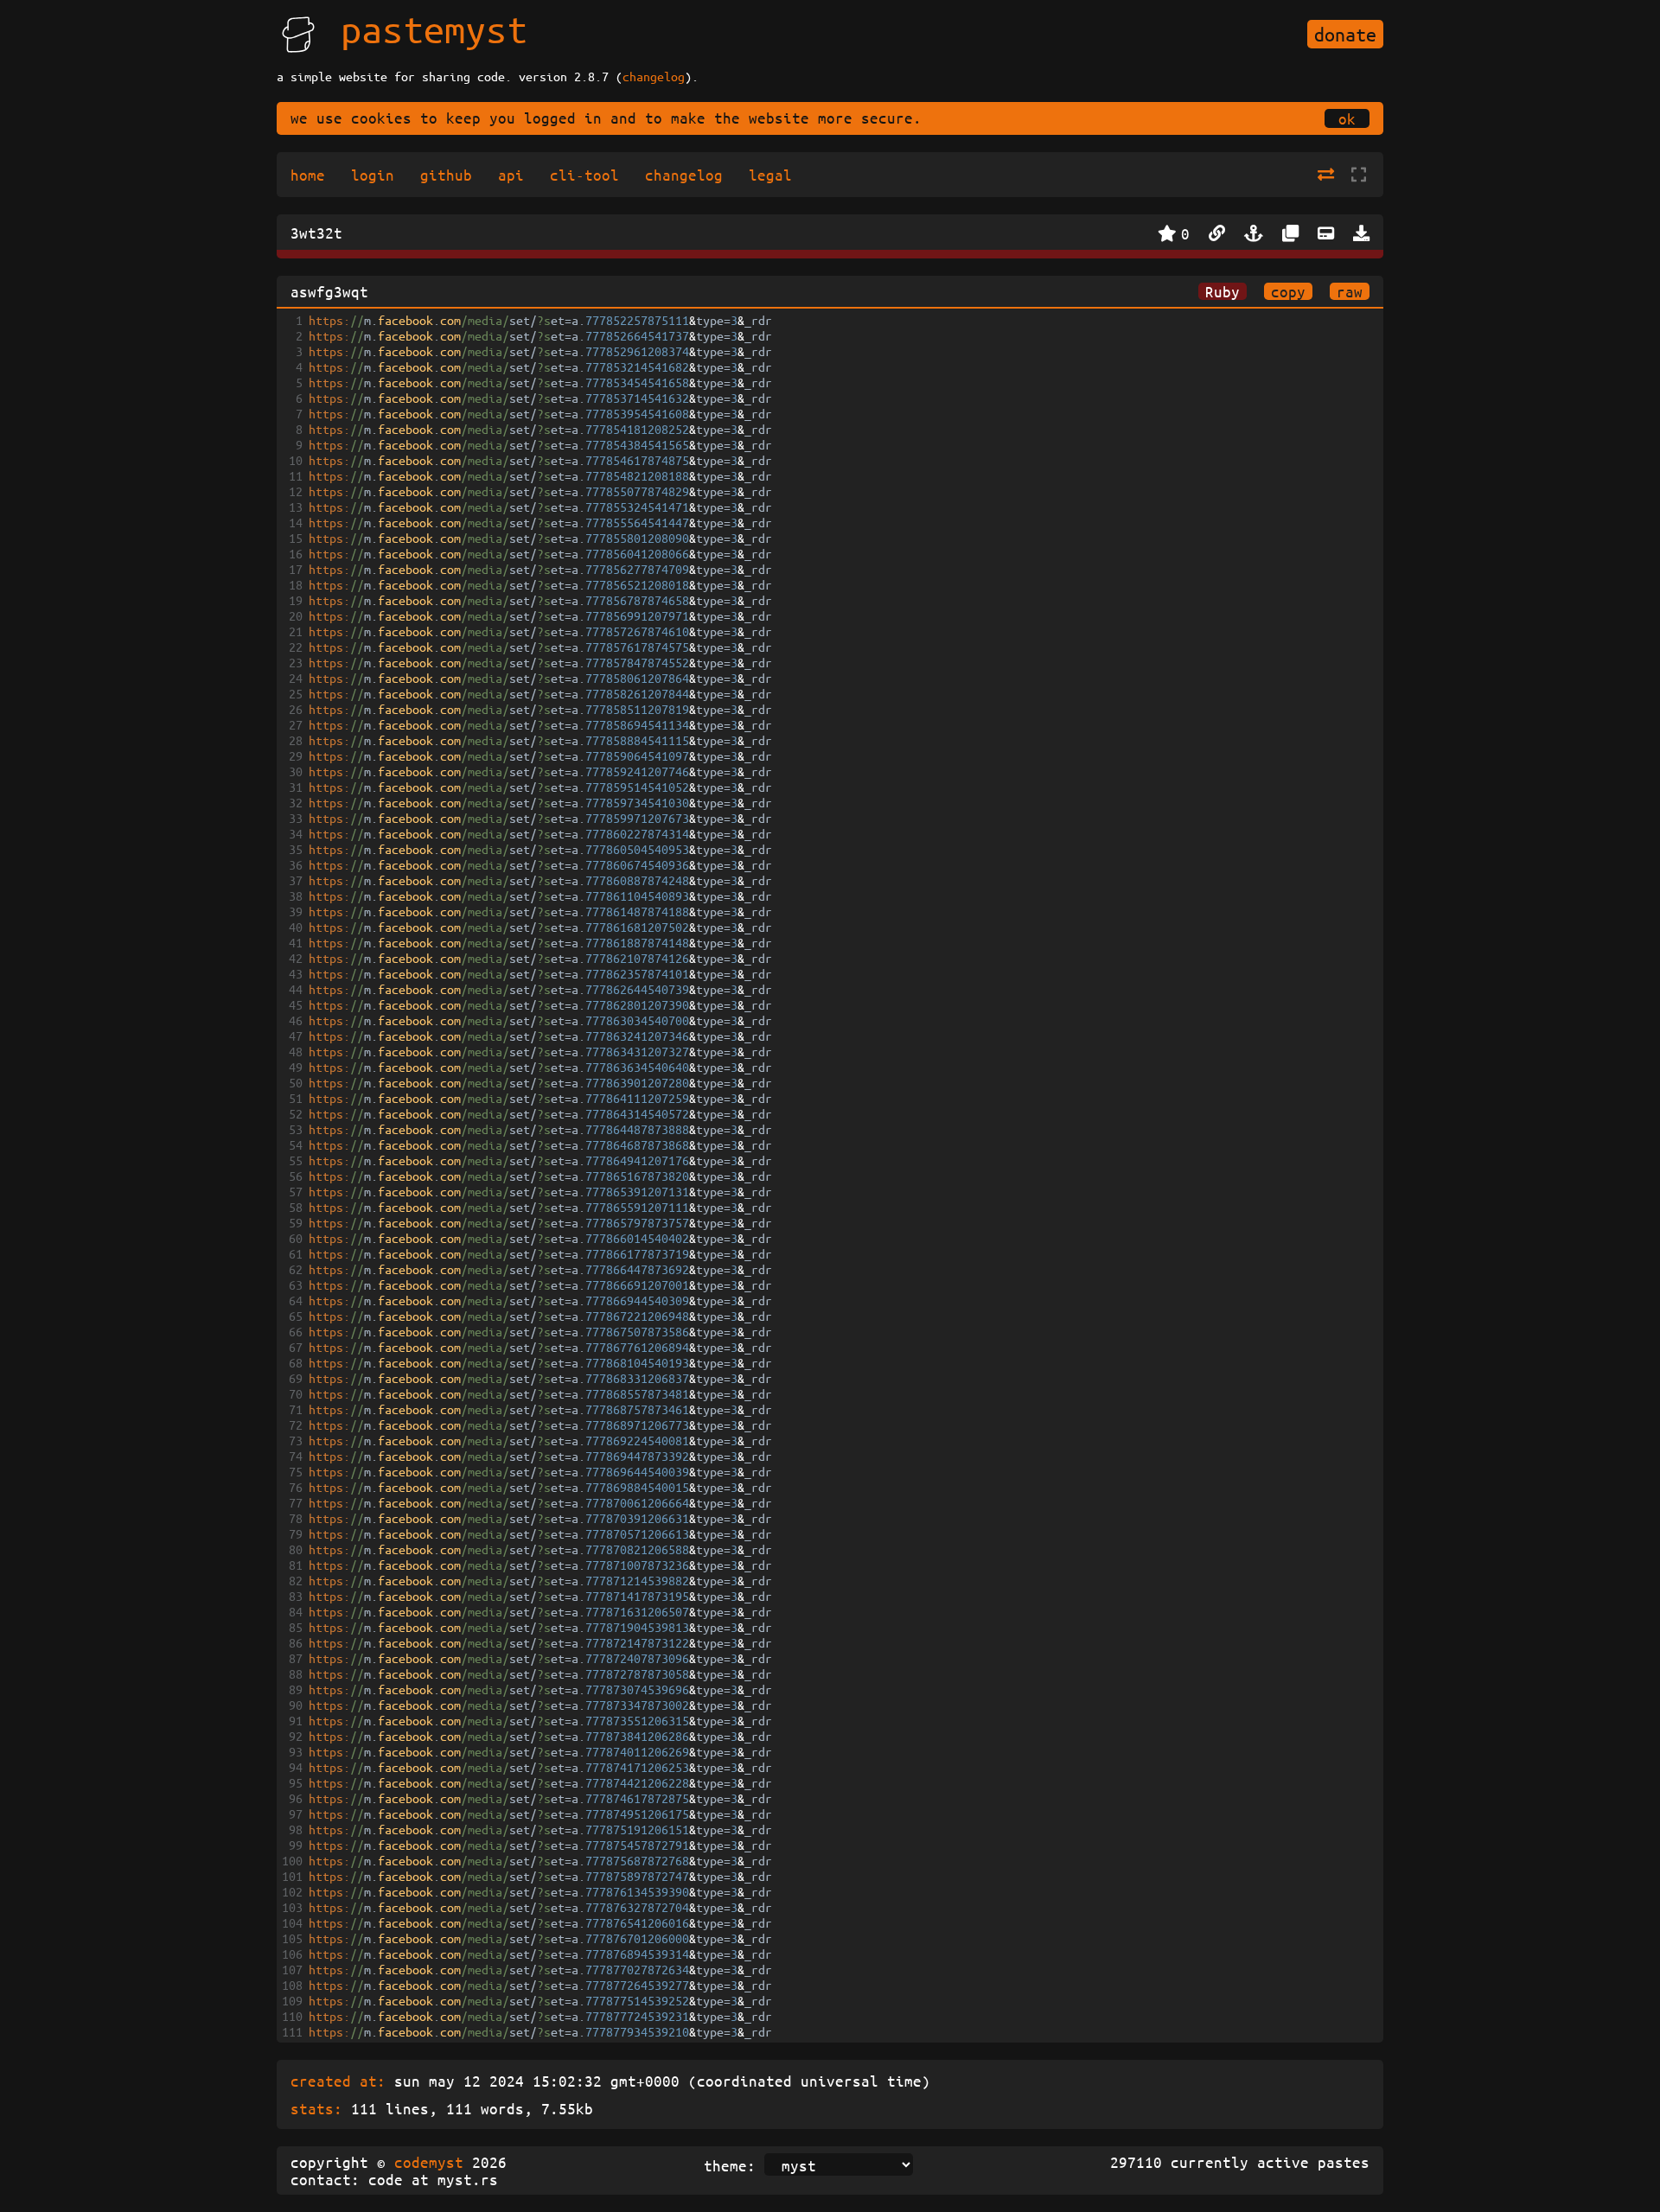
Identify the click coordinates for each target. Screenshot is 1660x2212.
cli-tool (584, 175)
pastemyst (434, 29)
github (446, 175)
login (373, 175)
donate (1345, 34)
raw (1350, 291)
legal (770, 175)
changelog (654, 76)
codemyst (429, 2162)
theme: (730, 2165)
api (511, 175)
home (308, 175)
